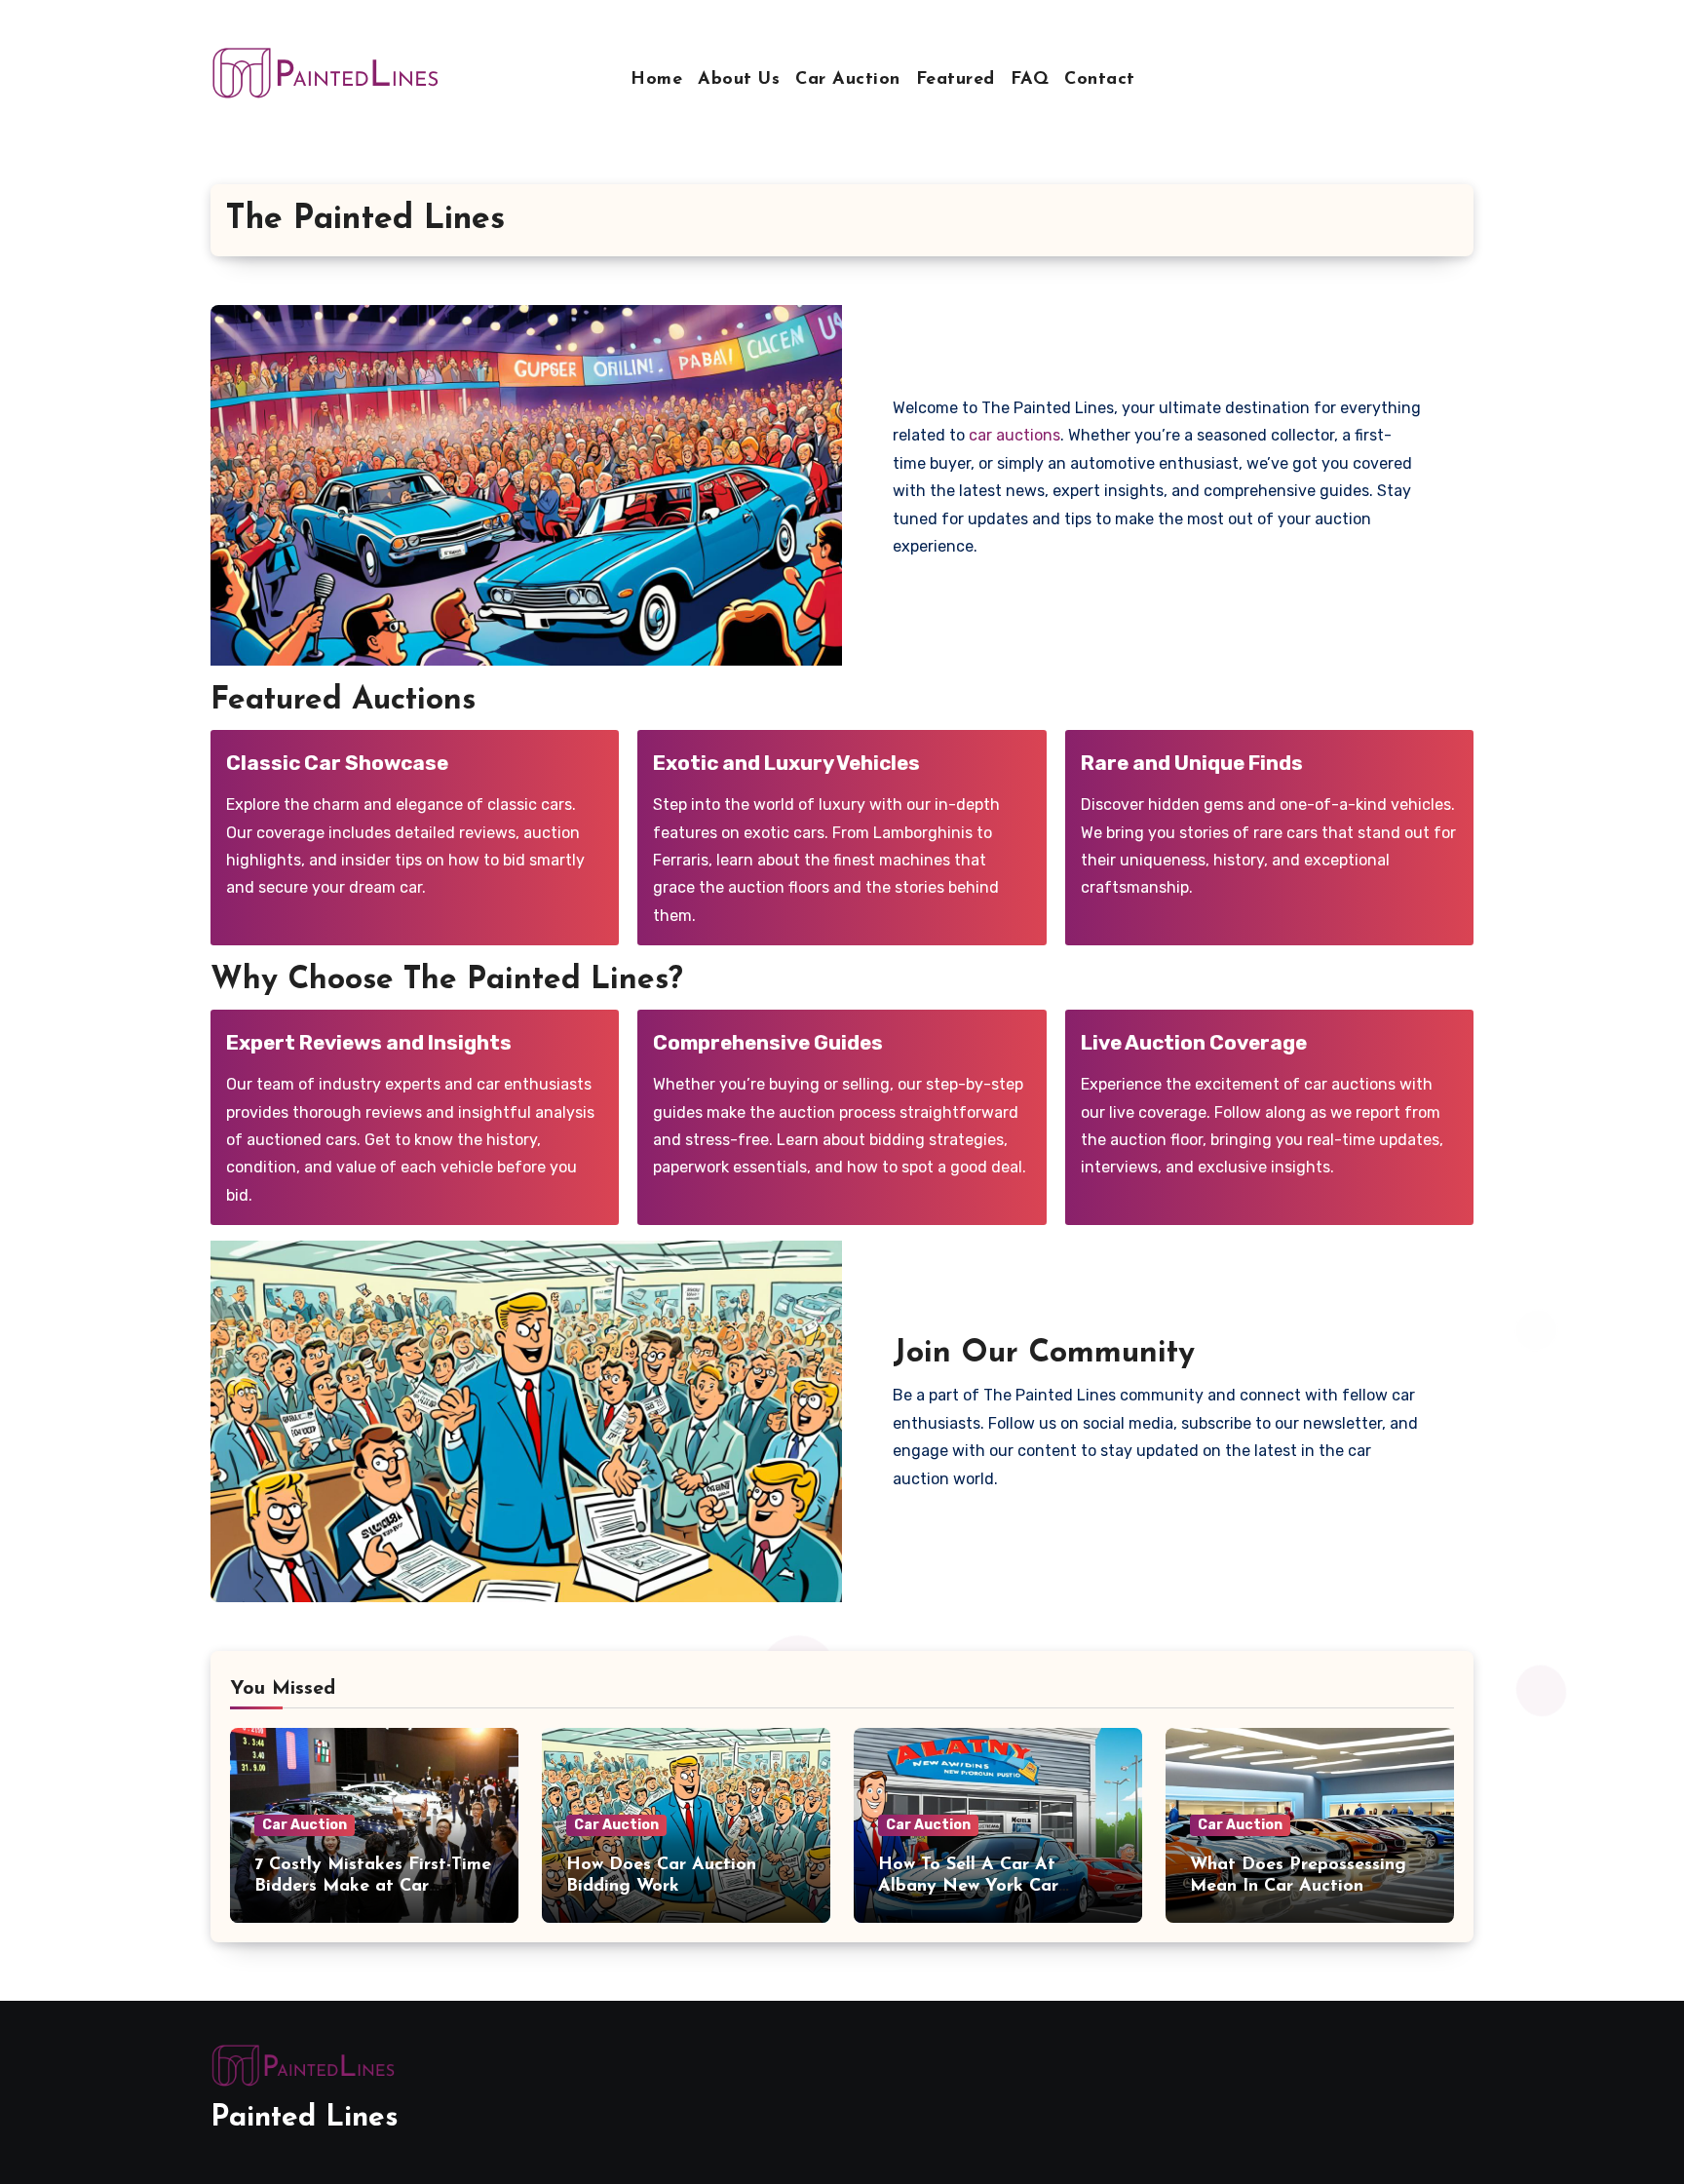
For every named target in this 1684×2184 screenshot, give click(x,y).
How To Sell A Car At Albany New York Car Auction (968, 1886)
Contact (1100, 80)
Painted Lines (305, 2118)
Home (656, 80)
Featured (956, 80)
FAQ (1030, 80)
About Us (739, 80)
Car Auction (848, 80)
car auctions (1014, 435)
